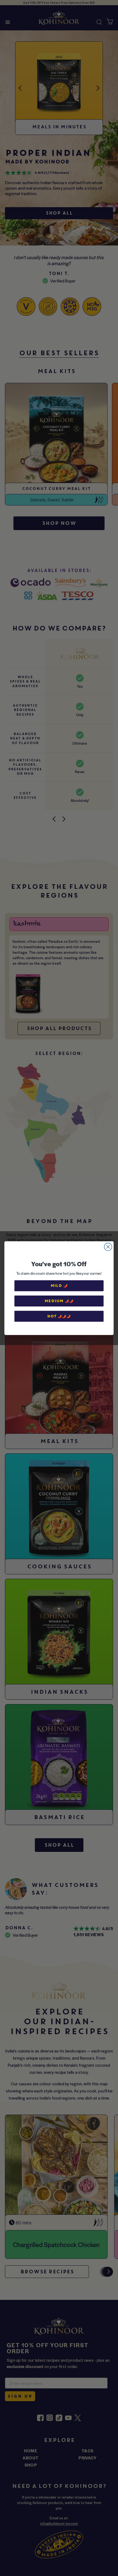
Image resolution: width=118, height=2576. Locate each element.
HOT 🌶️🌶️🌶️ (59, 1316)
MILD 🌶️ (59, 1285)
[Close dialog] (108, 1247)
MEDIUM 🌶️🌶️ (59, 1301)
